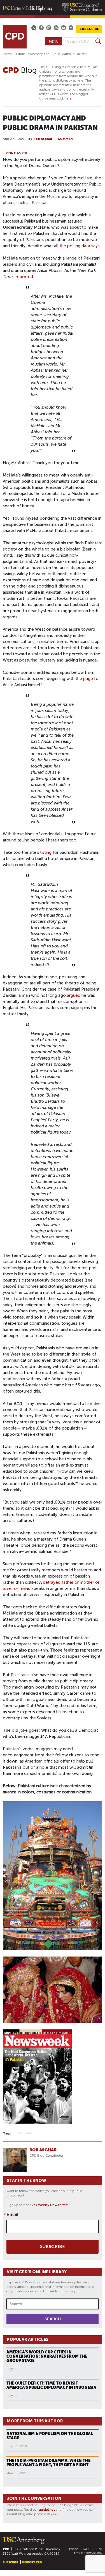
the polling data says (80, 246)
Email (12, 2214)
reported (24, 277)
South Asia (25, 2133)
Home (8, 54)
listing (46, 852)
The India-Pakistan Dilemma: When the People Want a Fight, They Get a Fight (48, 2463)
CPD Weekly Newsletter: (49, 2205)
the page (84, 679)
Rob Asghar (43, 139)
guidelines (47, 2510)
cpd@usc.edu (93, 2553)
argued (74, 995)
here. (69, 98)
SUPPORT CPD (32, 2562)
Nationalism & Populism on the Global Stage (50, 2436)
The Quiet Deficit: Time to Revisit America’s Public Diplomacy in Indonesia (51, 2385)
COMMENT (66, 139)
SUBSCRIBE (89, 29)
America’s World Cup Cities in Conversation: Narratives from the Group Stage (47, 2356)
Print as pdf (17, 153)
